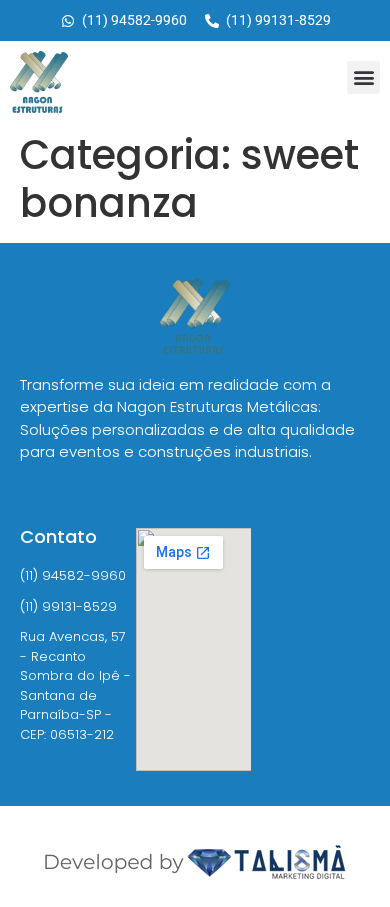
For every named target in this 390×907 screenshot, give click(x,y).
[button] (363, 77)
